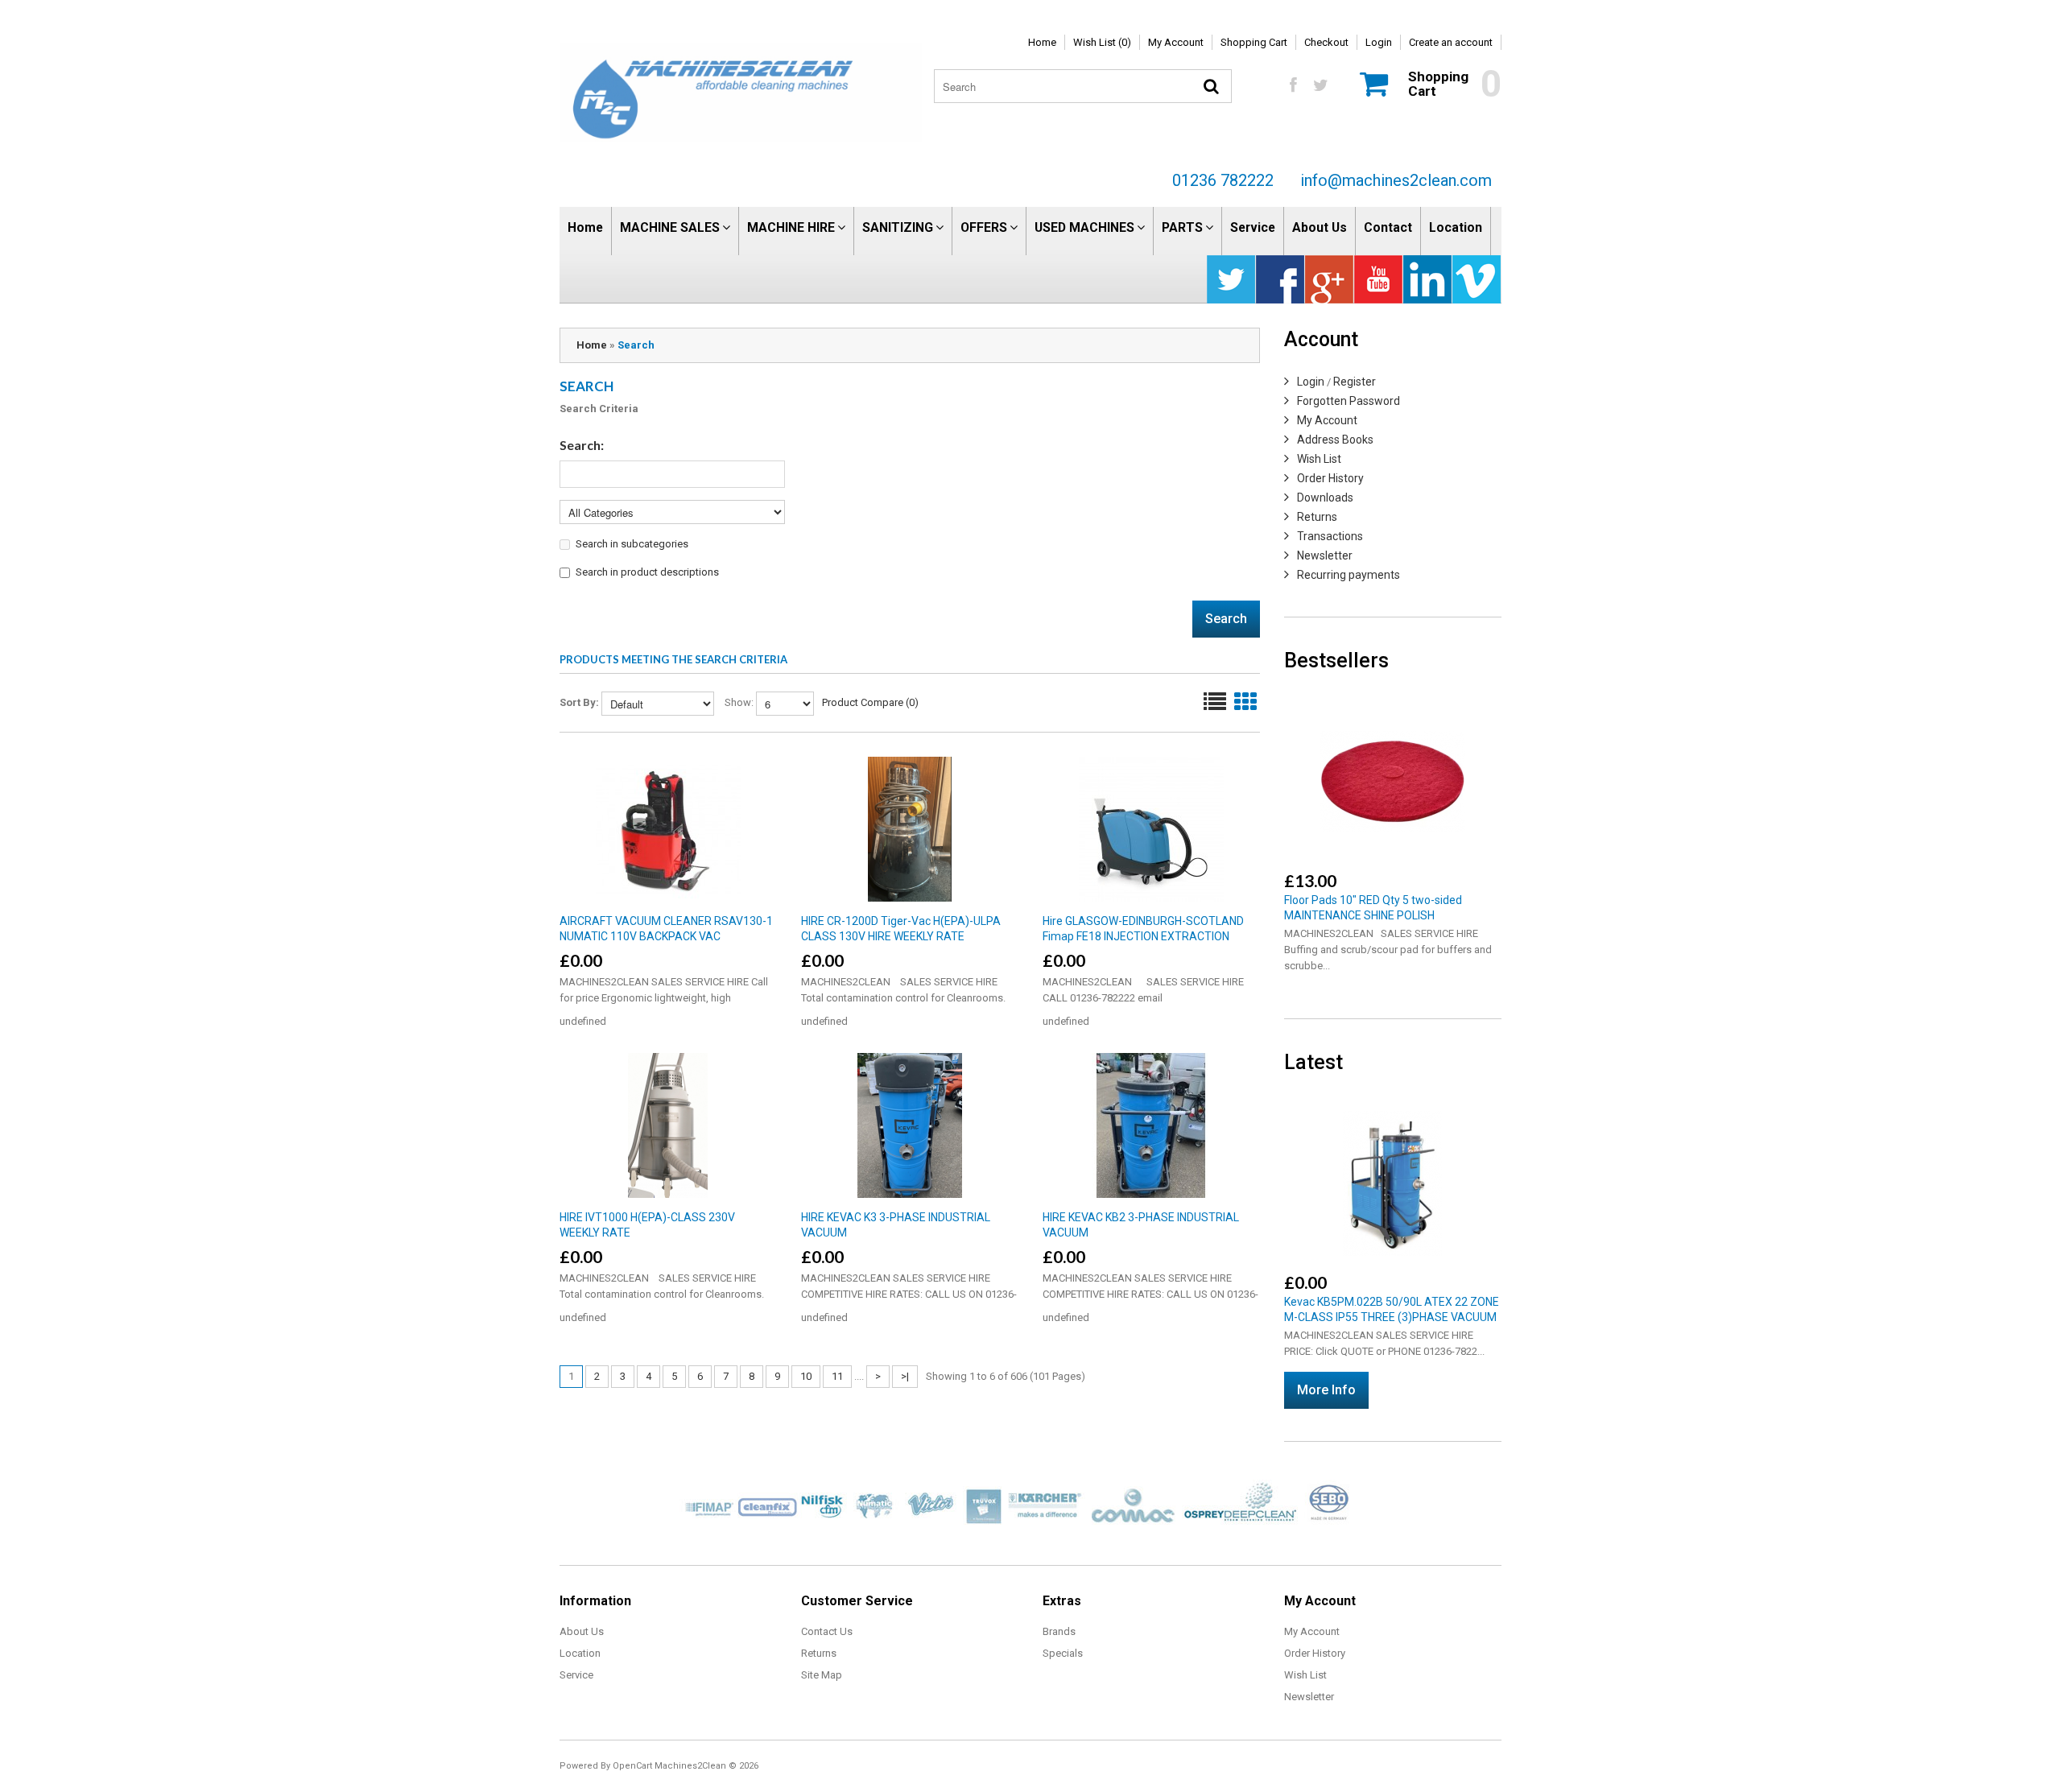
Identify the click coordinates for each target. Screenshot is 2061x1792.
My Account (1176, 42)
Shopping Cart (1254, 42)
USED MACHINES (1084, 227)
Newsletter (1325, 555)
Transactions (1330, 536)
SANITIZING (898, 227)
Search (636, 345)
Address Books (1335, 440)
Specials (1063, 1653)
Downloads (1325, 498)
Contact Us (827, 1631)
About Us (1320, 227)
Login (1379, 42)
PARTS (1182, 227)
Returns (1317, 517)
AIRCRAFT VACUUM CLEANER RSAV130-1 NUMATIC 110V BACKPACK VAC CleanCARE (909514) (666, 936)
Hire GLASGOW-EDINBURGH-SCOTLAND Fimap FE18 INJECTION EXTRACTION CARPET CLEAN (1143, 936)
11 (837, 1376)
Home (1042, 42)
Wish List (1319, 459)
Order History (1330, 478)
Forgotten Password (1349, 401)
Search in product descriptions (647, 572)
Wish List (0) (1102, 42)
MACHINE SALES (670, 227)
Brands (1059, 1631)
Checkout (1326, 42)
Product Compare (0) (870, 702)
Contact (1388, 227)
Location (1456, 227)
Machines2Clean (690, 1766)
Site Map (822, 1675)
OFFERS (984, 227)
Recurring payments (1349, 575)
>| (905, 1376)
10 (806, 1376)
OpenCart (632, 1766)
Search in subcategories (632, 544)
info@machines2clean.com (1396, 180)
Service (1253, 227)
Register (1355, 382)
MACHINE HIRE (791, 227)
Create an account (1451, 42)
